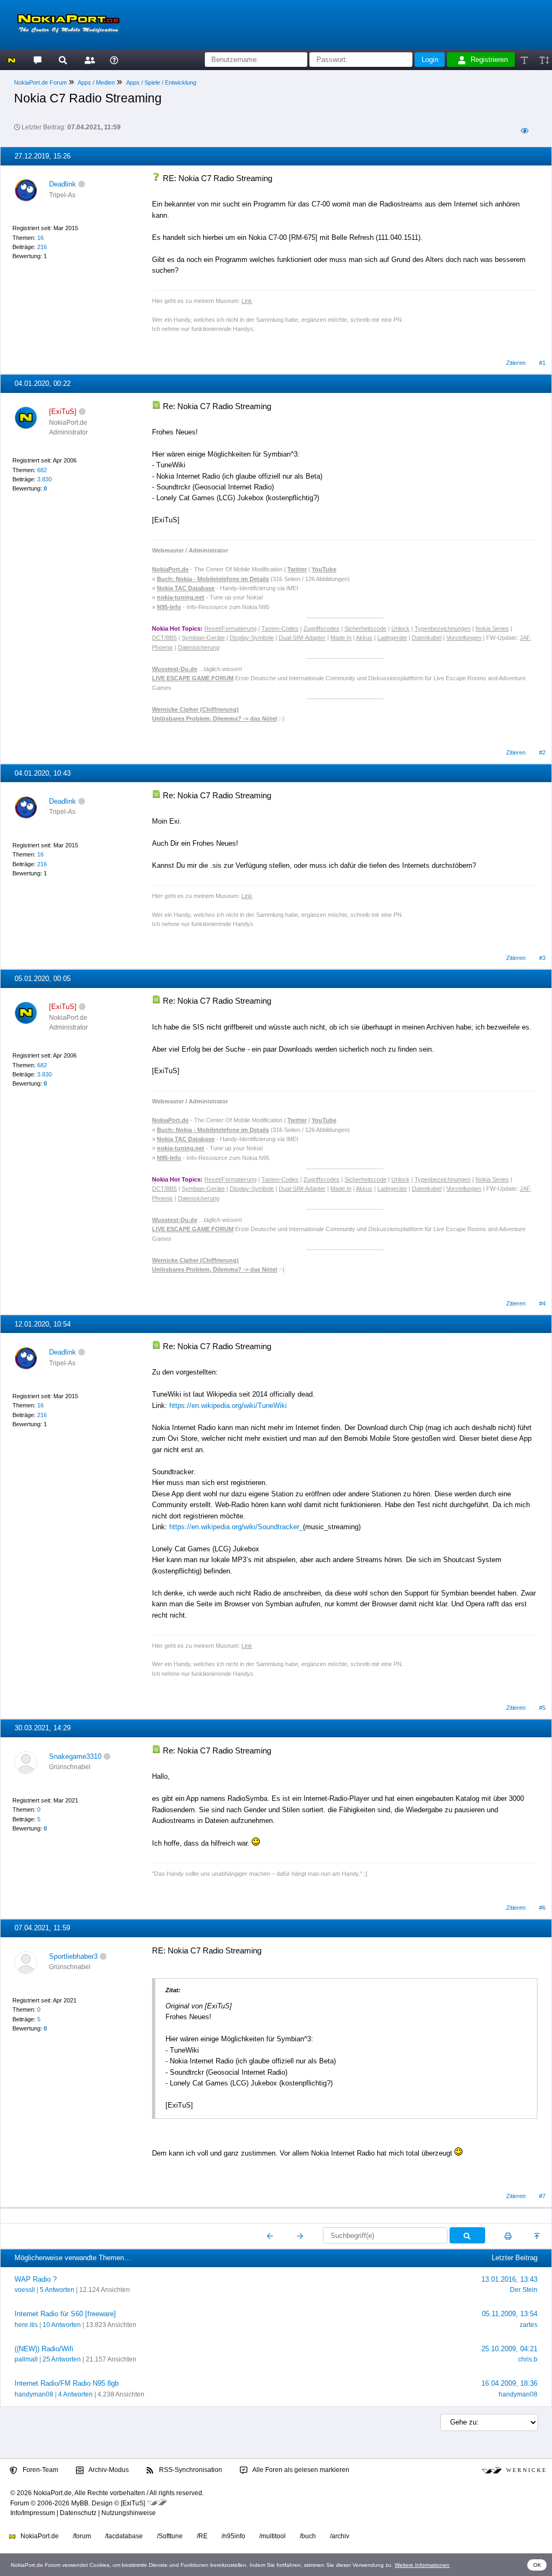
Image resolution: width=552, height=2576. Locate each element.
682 (42, 470)
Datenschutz (78, 2513)
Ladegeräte (392, 638)
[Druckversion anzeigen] (508, 2236)
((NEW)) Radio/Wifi (44, 2349)
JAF (525, 638)
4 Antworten (75, 2394)
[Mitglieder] (88, 60)
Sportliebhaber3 (73, 1956)
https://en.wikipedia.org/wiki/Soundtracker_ (236, 1527)
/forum (82, 2536)
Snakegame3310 (75, 1756)
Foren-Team (40, 2470)
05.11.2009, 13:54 (510, 2314)
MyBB (80, 2503)
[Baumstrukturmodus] (524, 131)
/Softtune (170, 2536)
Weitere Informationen (422, 2565)
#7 (542, 2196)
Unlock (401, 629)
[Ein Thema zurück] (270, 2236)
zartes (529, 2325)
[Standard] (525, 60)
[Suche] (63, 60)
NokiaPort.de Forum (40, 82)
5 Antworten (57, 2290)
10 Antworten (62, 2325)
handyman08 (34, 2394)
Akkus (364, 638)
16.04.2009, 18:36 (509, 2383)
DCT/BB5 (164, 638)
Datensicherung (199, 647)
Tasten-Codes (280, 629)
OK (537, 2565)
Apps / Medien (96, 82)
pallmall (26, 2359)
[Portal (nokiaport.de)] (12, 60)
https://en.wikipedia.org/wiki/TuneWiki (228, 1406)
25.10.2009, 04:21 (509, 2349)
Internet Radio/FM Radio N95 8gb (67, 2383)
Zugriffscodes (322, 629)
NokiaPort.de (39, 2536)
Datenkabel (427, 638)
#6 (542, 1908)
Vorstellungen (464, 638)
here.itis (26, 2325)
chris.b (528, 2359)
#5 (542, 1708)
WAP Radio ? (36, 2279)
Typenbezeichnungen (443, 629)
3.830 (44, 479)
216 (42, 247)
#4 (542, 1303)
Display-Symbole (252, 638)
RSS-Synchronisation (190, 2470)
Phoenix (163, 647)
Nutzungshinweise (129, 2513)
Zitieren (516, 363)
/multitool (272, 2536)
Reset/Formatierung (230, 629)
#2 (542, 752)
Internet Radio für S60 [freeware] (65, 2314)
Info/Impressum (33, 2513)
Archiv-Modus (108, 2470)
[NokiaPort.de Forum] (37, 60)
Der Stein (524, 2290)
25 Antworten (62, 2359)
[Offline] (82, 184)
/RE (202, 2536)
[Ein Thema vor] (300, 2236)
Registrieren (489, 60)
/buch (308, 2536)
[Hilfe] (114, 60)
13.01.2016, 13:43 (509, 2279)
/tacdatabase (124, 2536)
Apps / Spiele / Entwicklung (161, 82)
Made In (341, 638)
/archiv (340, 2536)
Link (247, 301)
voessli (25, 2290)
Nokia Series (492, 629)
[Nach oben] (538, 2236)
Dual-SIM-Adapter (302, 638)
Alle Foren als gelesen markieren (300, 2470)
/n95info (233, 2536)
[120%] (544, 60)
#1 (542, 363)
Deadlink (63, 184)
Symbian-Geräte (203, 638)
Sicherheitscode (365, 629)
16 (40, 238)
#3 (542, 958)
